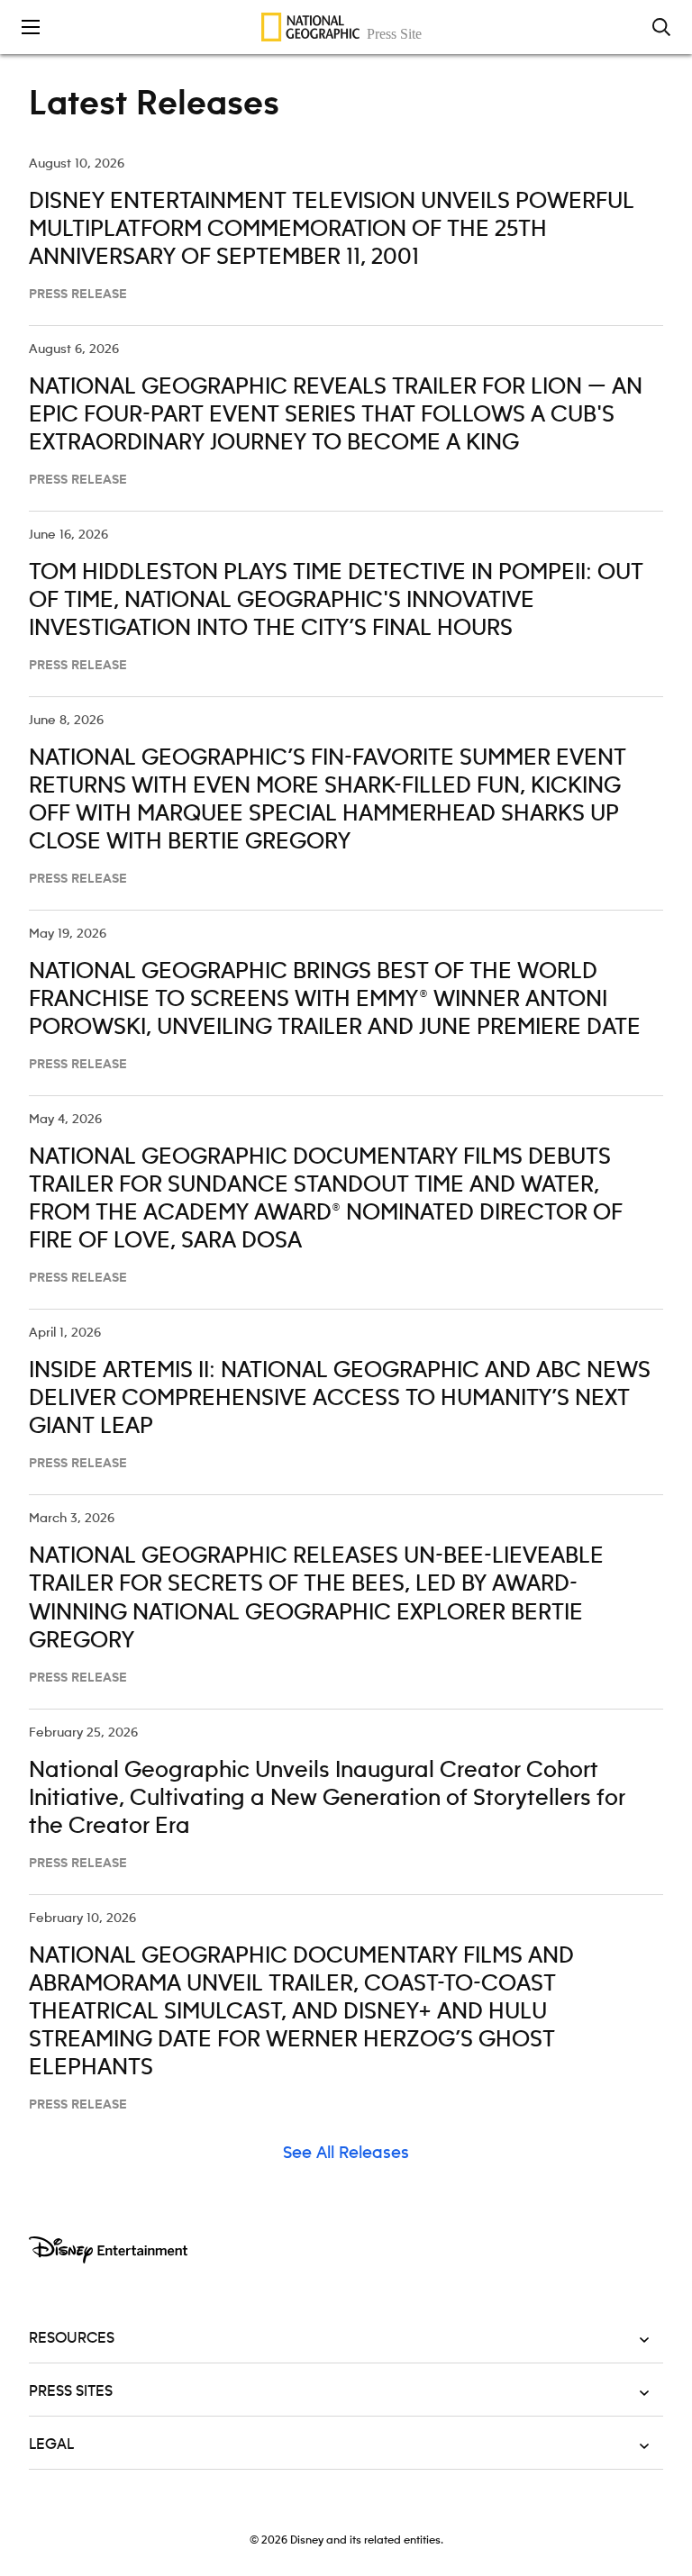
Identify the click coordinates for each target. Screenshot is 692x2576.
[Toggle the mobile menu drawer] (31, 27)
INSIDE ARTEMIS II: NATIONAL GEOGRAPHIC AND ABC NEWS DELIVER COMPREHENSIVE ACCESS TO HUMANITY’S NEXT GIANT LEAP (340, 1399)
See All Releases (346, 2154)
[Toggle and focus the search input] (661, 27)
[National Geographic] (346, 27)
